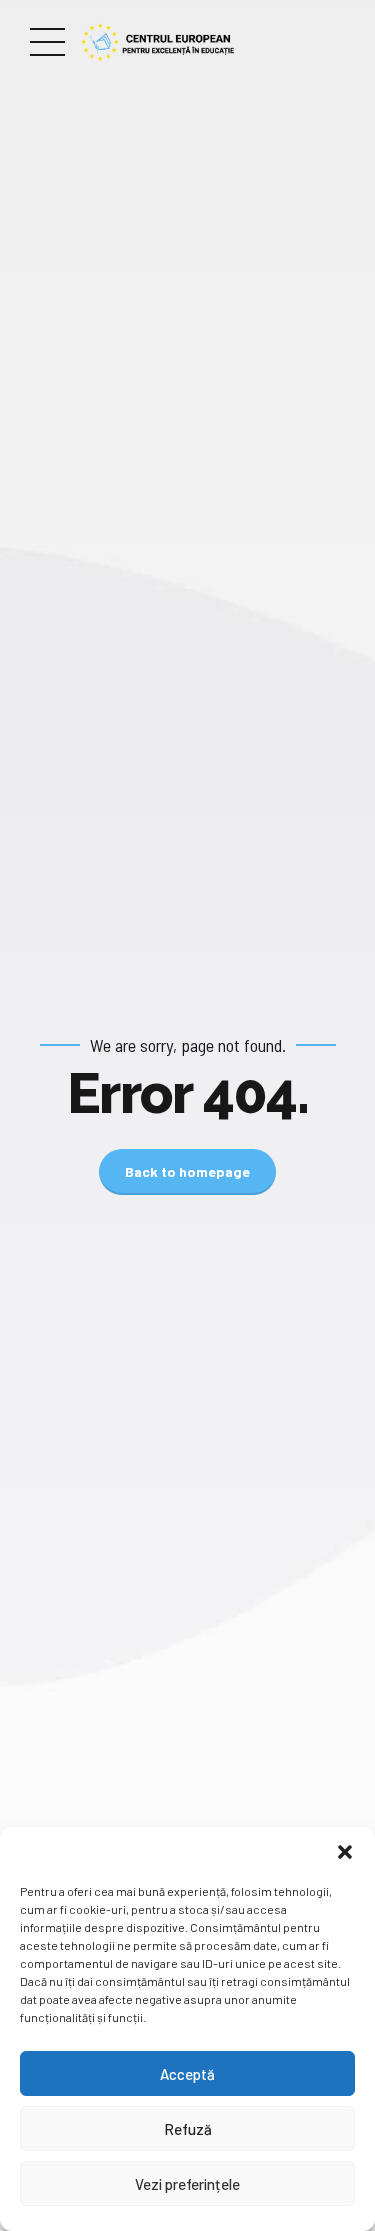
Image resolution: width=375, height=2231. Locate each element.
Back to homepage (187, 1171)
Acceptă (187, 2074)
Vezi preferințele (187, 2184)
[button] (345, 1852)
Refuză (188, 2129)
